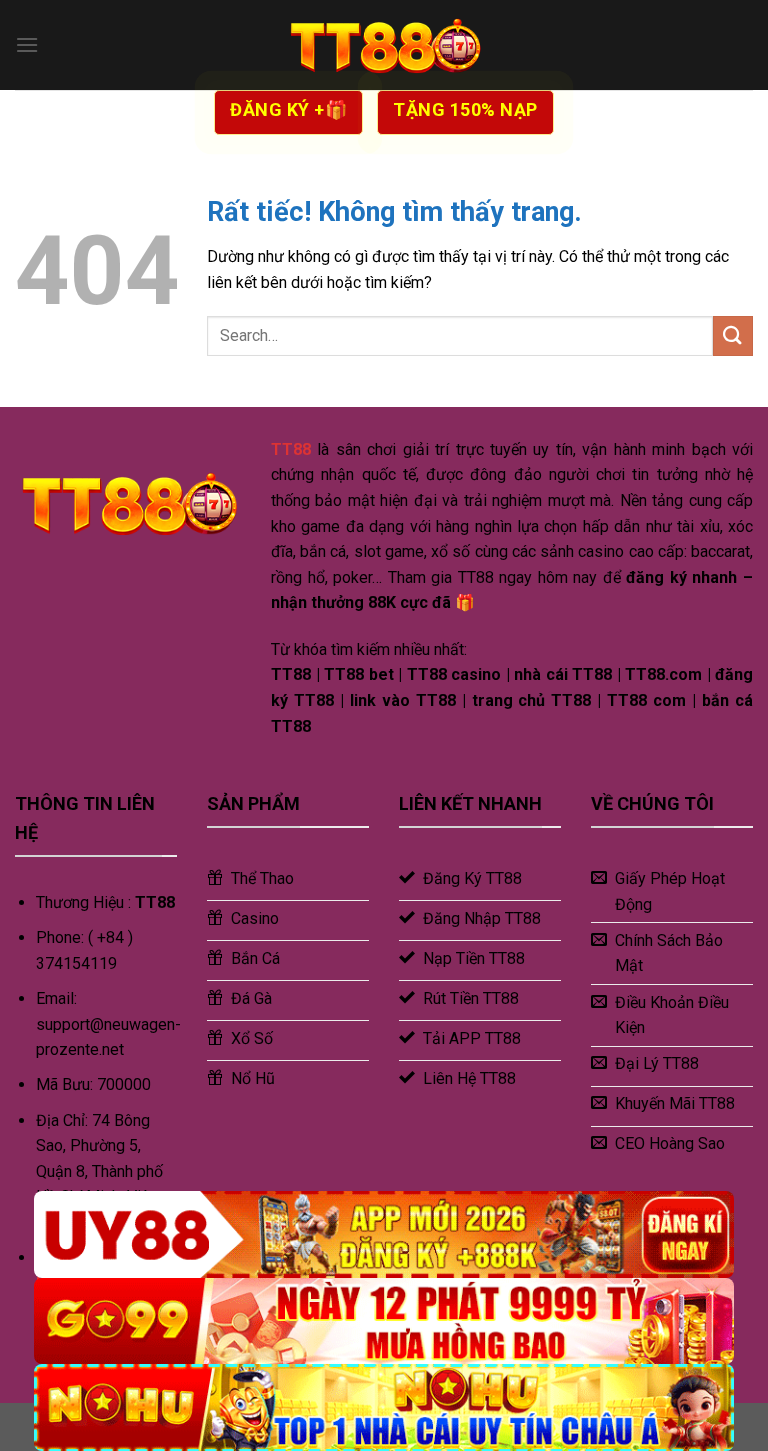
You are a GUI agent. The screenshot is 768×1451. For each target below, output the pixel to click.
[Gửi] (733, 335)
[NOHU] (384, 1407)
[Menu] (27, 44)
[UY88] (384, 1234)
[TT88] (384, 45)
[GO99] (384, 1321)
